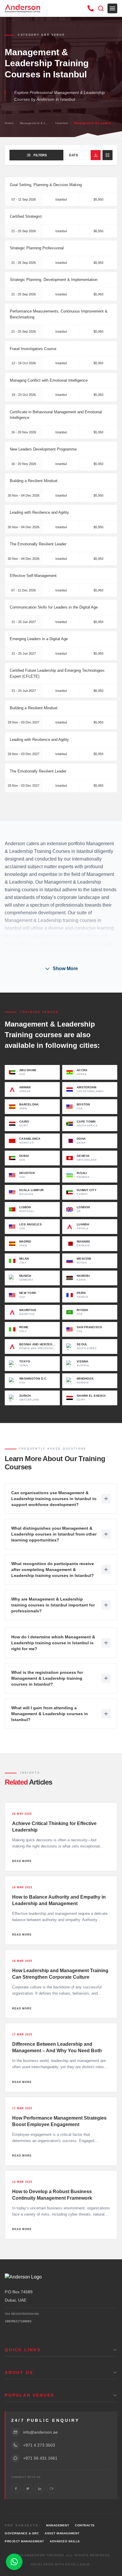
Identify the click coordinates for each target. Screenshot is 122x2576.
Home (9, 123)
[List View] (107, 155)
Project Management (24, 2541)
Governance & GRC (22, 2533)
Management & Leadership (35, 123)
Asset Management (62, 2533)
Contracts (85, 2525)
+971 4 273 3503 (39, 2445)
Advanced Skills (65, 2541)
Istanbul (62, 123)
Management (58, 2525)
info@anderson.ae (40, 2432)
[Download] (96, 155)
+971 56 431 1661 (40, 2458)
